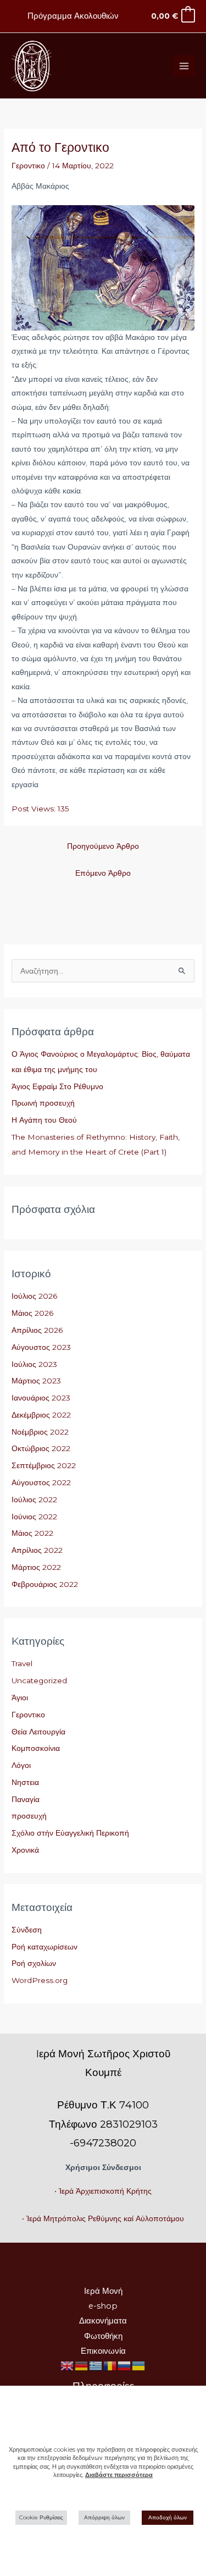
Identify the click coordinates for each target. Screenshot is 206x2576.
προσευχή (29, 1816)
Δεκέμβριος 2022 (41, 1415)
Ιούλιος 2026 (34, 1296)
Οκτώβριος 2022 (41, 1448)
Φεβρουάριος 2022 (45, 1584)
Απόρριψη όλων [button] (104, 2517)
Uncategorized (39, 1680)
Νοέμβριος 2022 (40, 1432)
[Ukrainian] (139, 2365)
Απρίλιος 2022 (37, 1550)
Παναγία (26, 1799)
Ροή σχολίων (34, 1963)
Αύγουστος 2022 (41, 1482)
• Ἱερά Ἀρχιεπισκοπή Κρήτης (103, 2191)
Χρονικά (25, 1850)
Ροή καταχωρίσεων (44, 1947)
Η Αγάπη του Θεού (44, 1120)
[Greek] (96, 2365)
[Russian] (125, 2365)
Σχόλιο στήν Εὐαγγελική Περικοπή (70, 1833)
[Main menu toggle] (184, 66)
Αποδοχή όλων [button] (168, 2517)
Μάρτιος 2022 (36, 1567)
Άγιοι (20, 1698)
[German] (82, 2365)
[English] (68, 2365)
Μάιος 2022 (32, 1533)
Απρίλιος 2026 (37, 1330)
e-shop (103, 2306)
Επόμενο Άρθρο (103, 873)
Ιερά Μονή (103, 2291)
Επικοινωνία (103, 2351)
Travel (22, 1663)
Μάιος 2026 (32, 1313)
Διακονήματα (103, 2321)
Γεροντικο (28, 166)
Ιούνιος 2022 (34, 1517)
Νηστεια (25, 1782)
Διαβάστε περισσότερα (119, 2475)
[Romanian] (110, 2365)
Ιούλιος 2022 (34, 1500)
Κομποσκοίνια (36, 1748)
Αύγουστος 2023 (41, 1347)
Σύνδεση (27, 1930)
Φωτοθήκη (103, 2336)
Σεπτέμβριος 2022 (44, 1465)
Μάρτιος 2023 (36, 1381)
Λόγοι (21, 1765)
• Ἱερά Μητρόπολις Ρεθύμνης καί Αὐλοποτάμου (103, 2218)
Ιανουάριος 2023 (41, 1398)
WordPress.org (40, 1980)
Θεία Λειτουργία (38, 1732)
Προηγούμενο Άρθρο (103, 846)
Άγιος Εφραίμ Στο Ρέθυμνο (57, 1086)
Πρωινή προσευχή (43, 1103)
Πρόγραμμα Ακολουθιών (73, 16)
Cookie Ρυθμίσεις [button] (41, 2517)
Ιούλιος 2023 (34, 1364)
